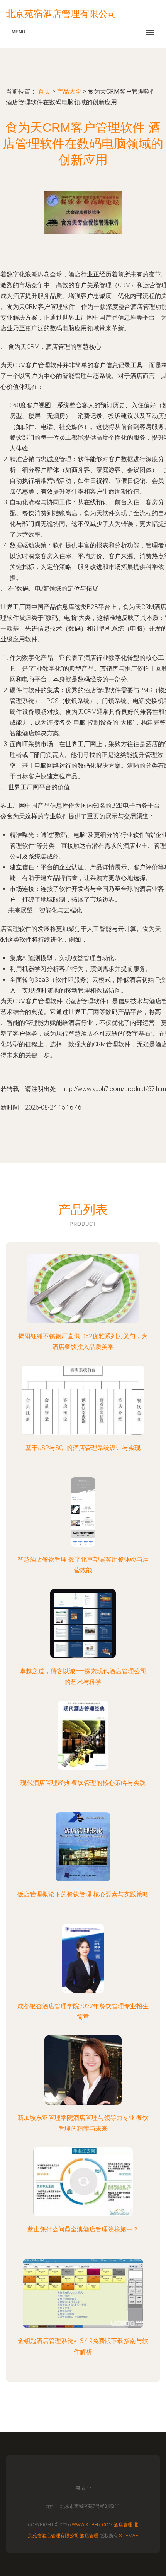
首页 (44, 91)
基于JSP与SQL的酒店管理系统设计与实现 (83, 1448)
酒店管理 (123, 2525)
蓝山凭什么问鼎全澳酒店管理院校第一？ (83, 2229)
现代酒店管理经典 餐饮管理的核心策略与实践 (83, 1783)
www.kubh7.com (92, 2525)
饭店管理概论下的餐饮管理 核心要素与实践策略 (83, 1894)
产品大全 (69, 91)
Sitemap (129, 2536)
